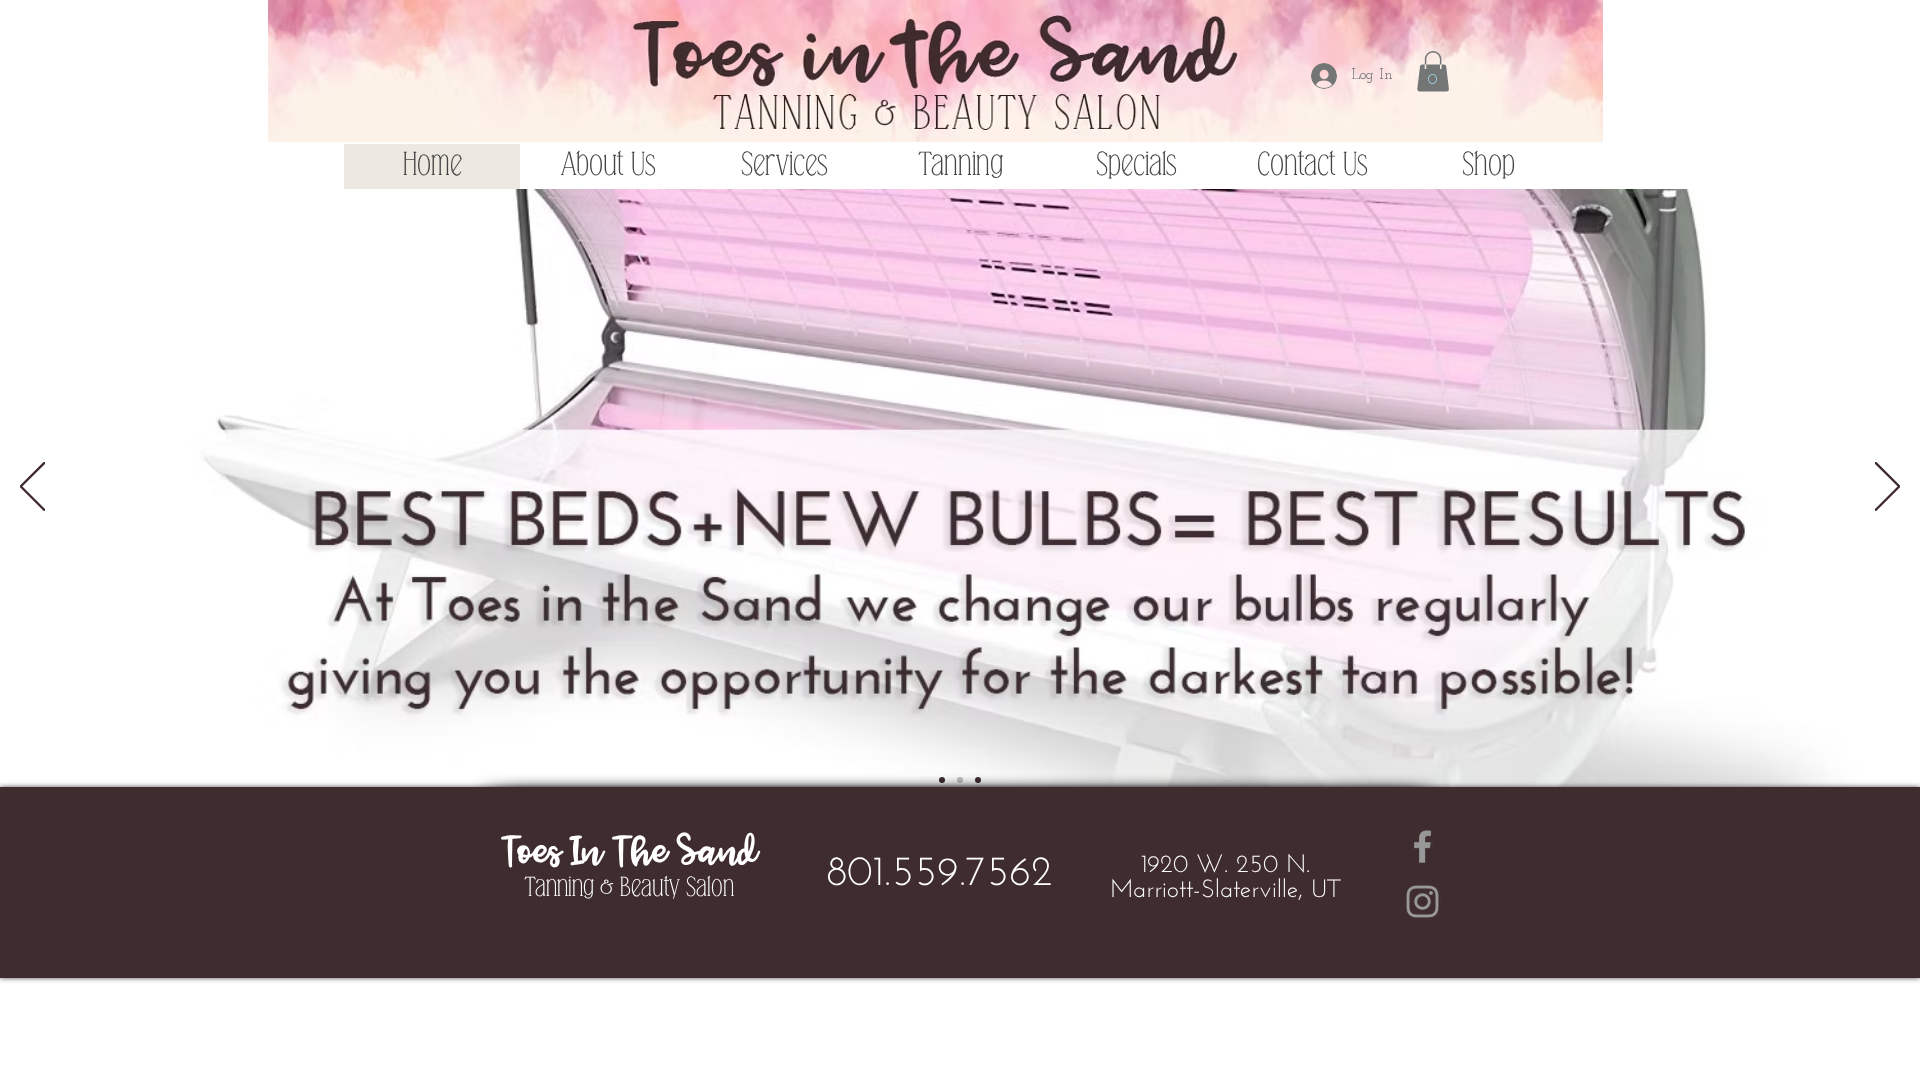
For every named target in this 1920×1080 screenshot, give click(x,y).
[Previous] (32, 488)
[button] (1433, 71)
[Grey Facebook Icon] (1422, 846)
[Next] (1887, 488)
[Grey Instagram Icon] (1422, 901)
